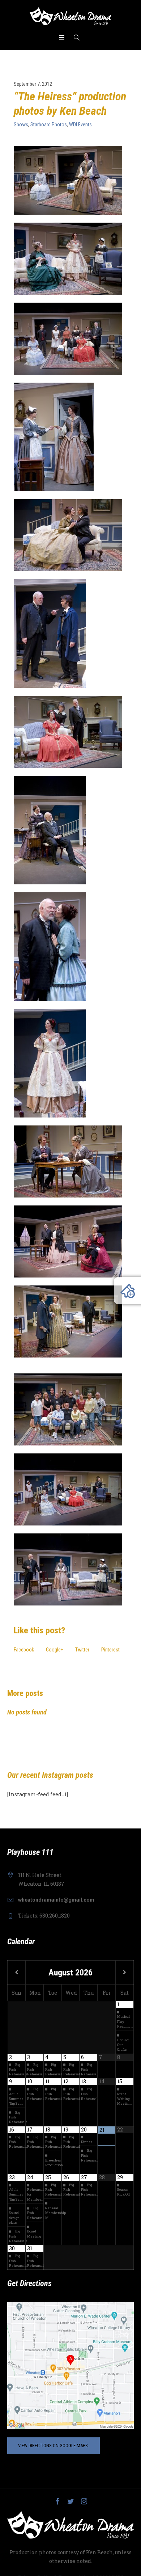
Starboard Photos (49, 125)
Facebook (24, 1650)
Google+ (55, 1650)
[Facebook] (57, 2501)
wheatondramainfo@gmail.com (56, 1900)
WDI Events (80, 125)
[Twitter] (70, 2501)
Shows (21, 125)
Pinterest (110, 1650)
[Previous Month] (16, 1973)
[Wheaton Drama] (70, 16)
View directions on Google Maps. (54, 2445)
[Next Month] (125, 1973)
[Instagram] (84, 2501)
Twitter (82, 1650)
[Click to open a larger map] (70, 2365)
